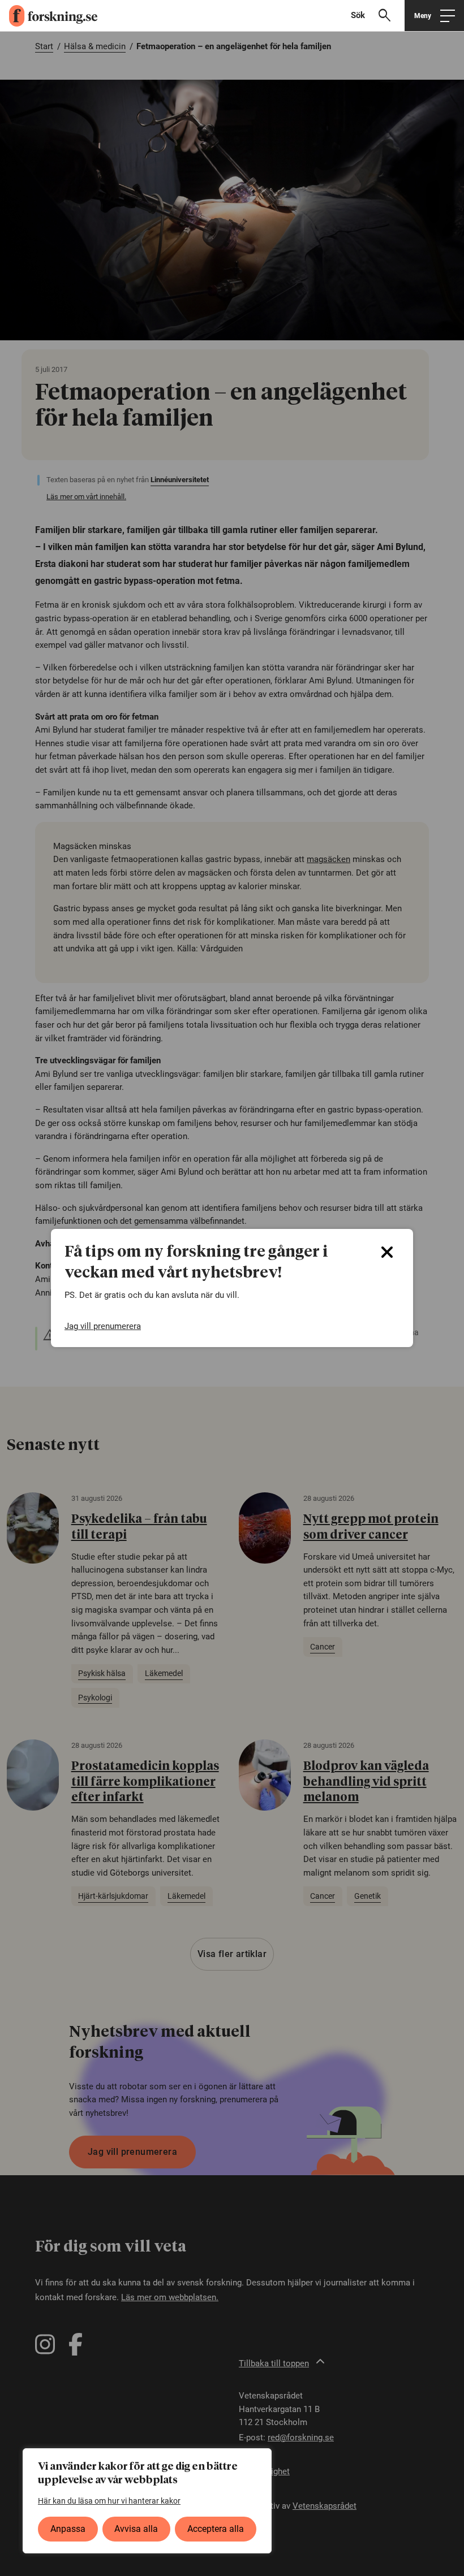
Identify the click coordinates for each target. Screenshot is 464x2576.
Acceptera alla (216, 2529)
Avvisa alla (136, 2529)
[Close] (387, 1252)
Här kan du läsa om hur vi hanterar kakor (109, 2501)
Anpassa (68, 2529)
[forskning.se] (49, 16)
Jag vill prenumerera (103, 1326)
